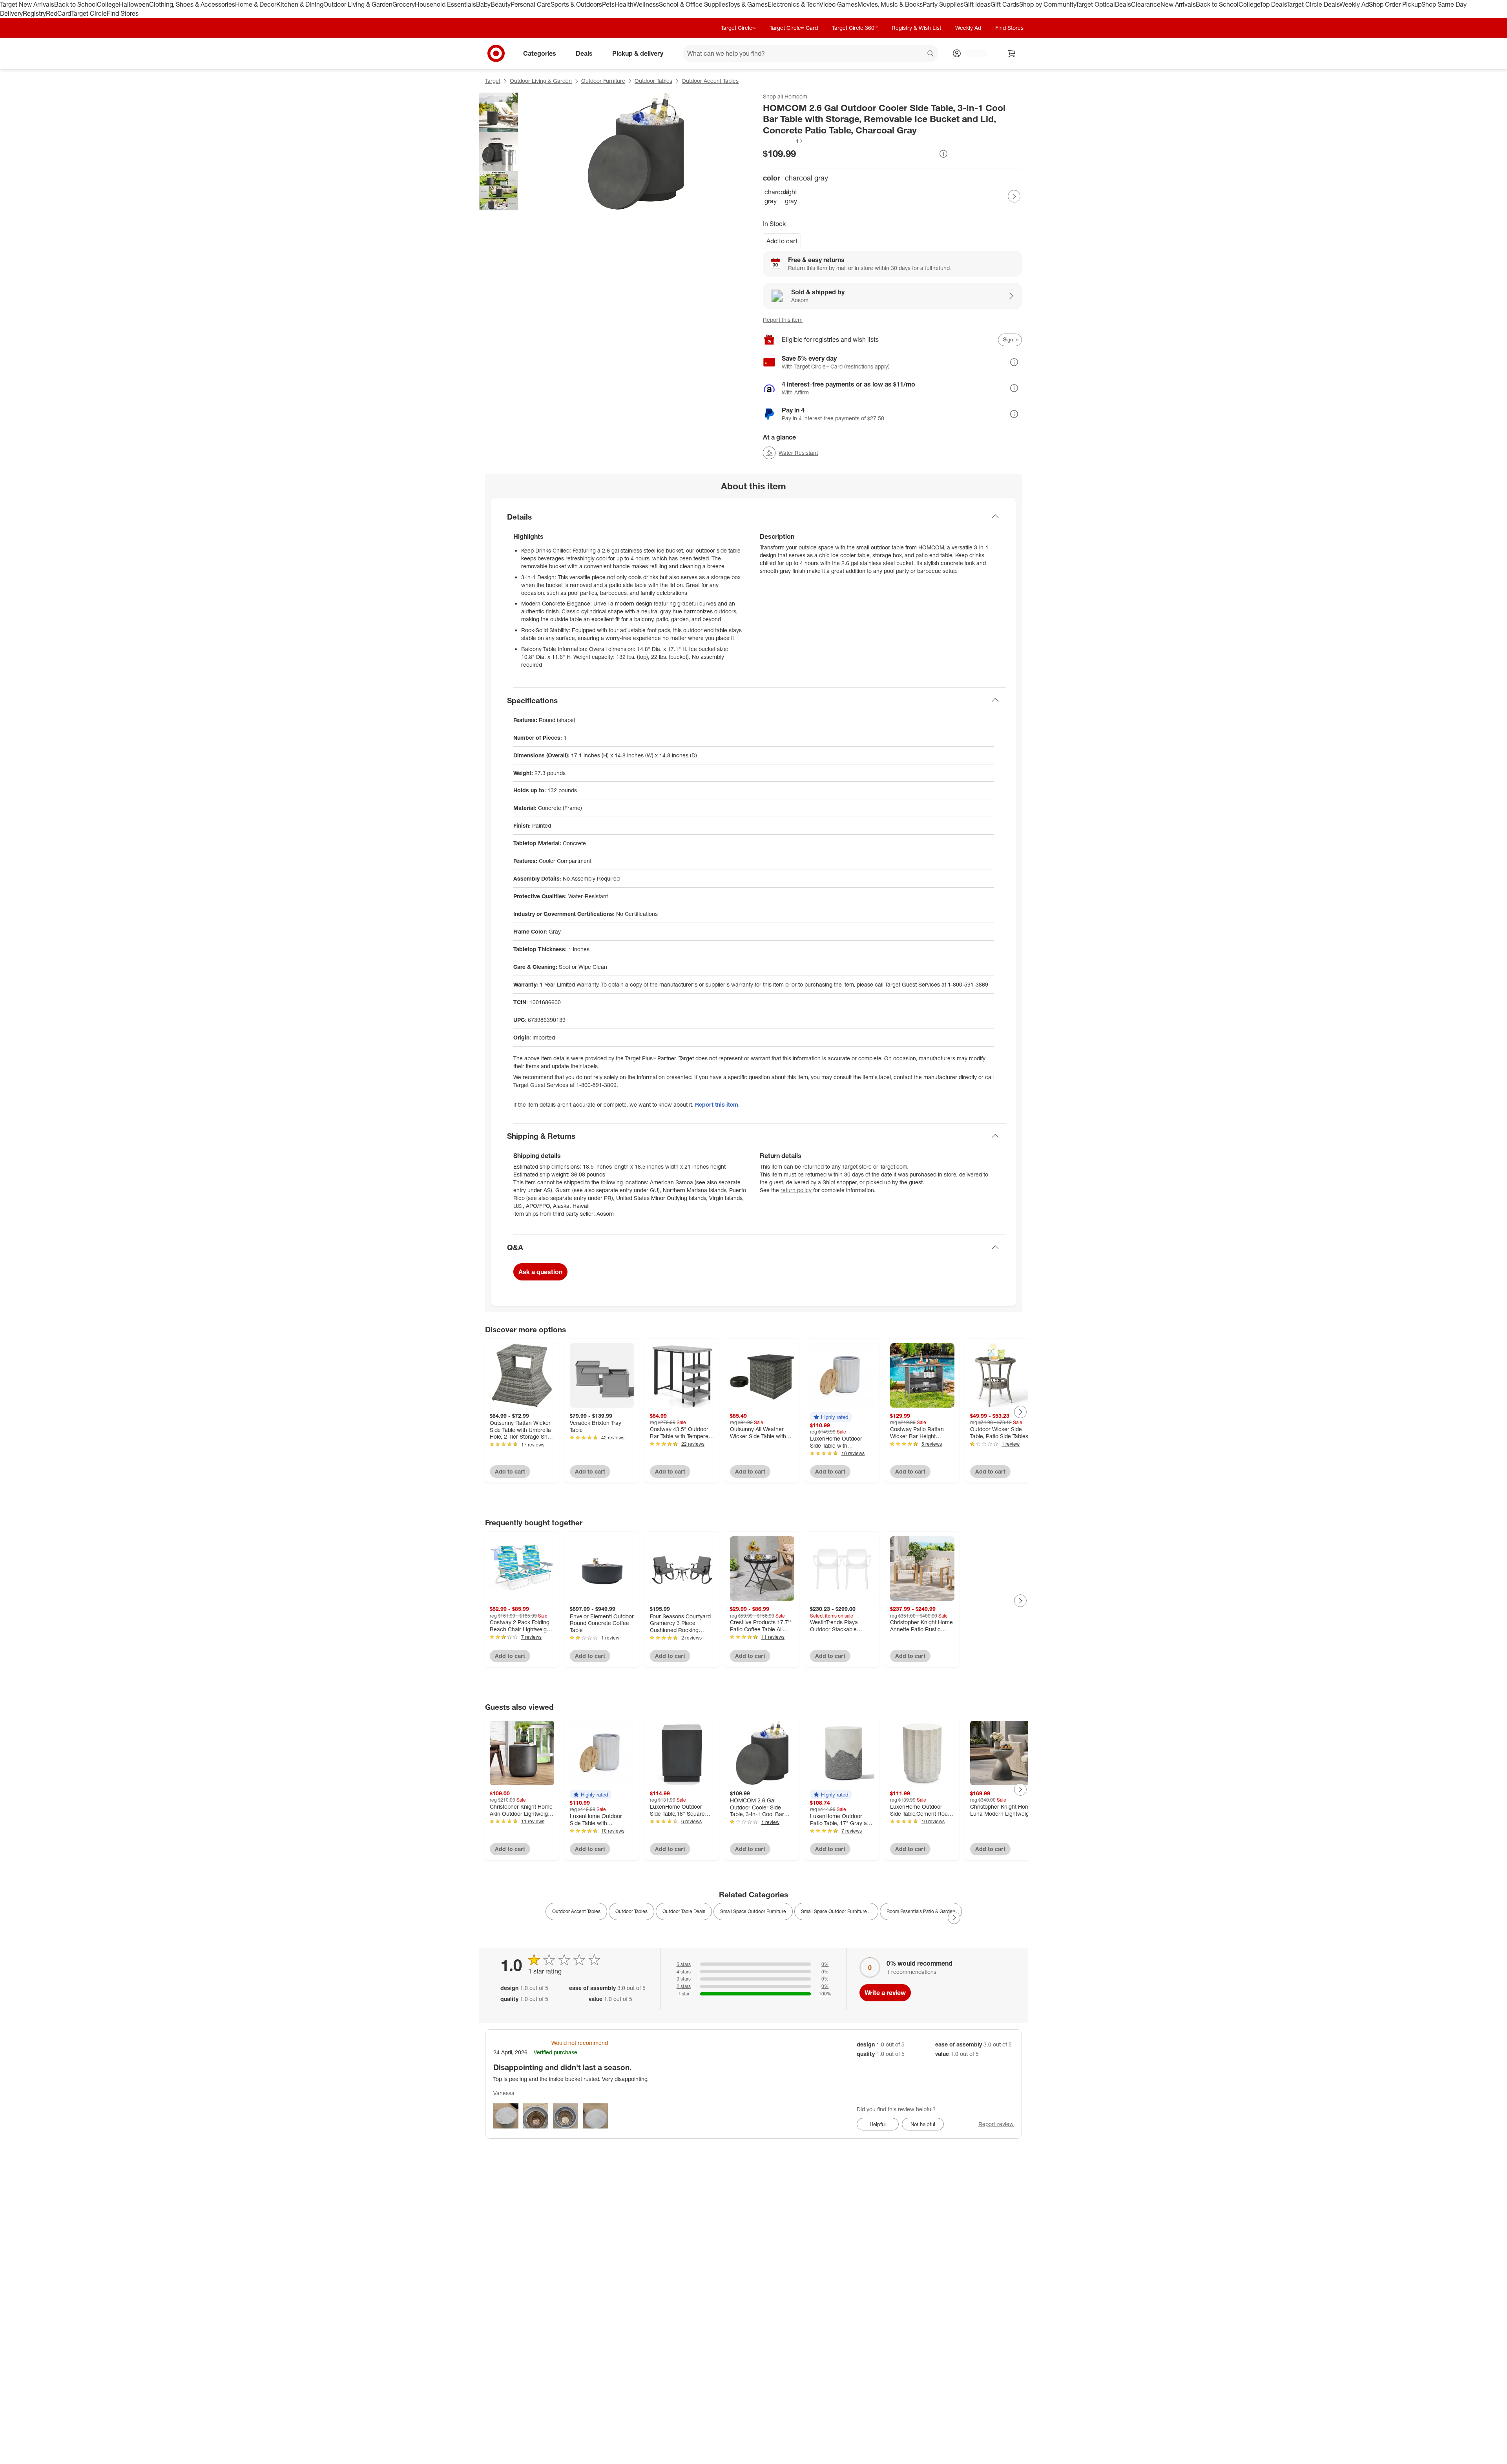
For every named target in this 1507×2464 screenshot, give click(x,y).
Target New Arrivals (27, 4)
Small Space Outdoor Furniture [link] (753, 1911)
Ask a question (540, 1272)
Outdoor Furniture (603, 81)
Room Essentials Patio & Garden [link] (921, 1911)
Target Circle (89, 13)
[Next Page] (1014, 196)
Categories (540, 53)
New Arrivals (1178, 4)
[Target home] (496, 53)
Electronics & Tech (794, 4)
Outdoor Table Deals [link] (684, 1911)
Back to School (76, 4)
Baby (483, 4)
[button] (783, 141)
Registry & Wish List (916, 28)
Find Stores (123, 13)
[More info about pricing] (943, 154)
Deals (1123, 4)
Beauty (501, 4)
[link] (783, 141)
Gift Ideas (977, 4)
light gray (791, 196)
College (108, 4)
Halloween (134, 4)
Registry (34, 13)
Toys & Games (748, 4)
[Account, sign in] (972, 53)
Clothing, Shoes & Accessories (192, 4)
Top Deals (1273, 4)
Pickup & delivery (638, 53)
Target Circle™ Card (794, 28)
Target (493, 81)
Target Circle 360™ (855, 28)
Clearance (1146, 4)
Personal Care (531, 4)
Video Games (838, 4)
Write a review (885, 1993)
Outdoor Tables (653, 81)
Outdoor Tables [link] (631, 1911)
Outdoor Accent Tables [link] (576, 1911)
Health (624, 4)
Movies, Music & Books (890, 4)
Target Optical (1095, 4)
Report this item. (717, 1104)
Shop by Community (1047, 4)
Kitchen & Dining (300, 4)
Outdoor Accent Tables (710, 81)
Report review (996, 2124)
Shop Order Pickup (1395, 4)
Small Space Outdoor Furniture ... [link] (836, 1911)
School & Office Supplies (693, 4)
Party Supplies (943, 4)
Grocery (404, 4)
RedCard (58, 13)
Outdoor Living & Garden (358, 4)
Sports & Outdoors (576, 4)
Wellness (646, 4)
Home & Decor (256, 4)
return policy (796, 1190)
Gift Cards (1005, 4)
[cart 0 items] (1012, 53)
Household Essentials (445, 4)
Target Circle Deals (1313, 4)
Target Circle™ (738, 28)
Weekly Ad (1354, 4)
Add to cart (782, 241)
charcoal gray (773, 196)
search (931, 54)
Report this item (783, 320)
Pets (608, 4)
